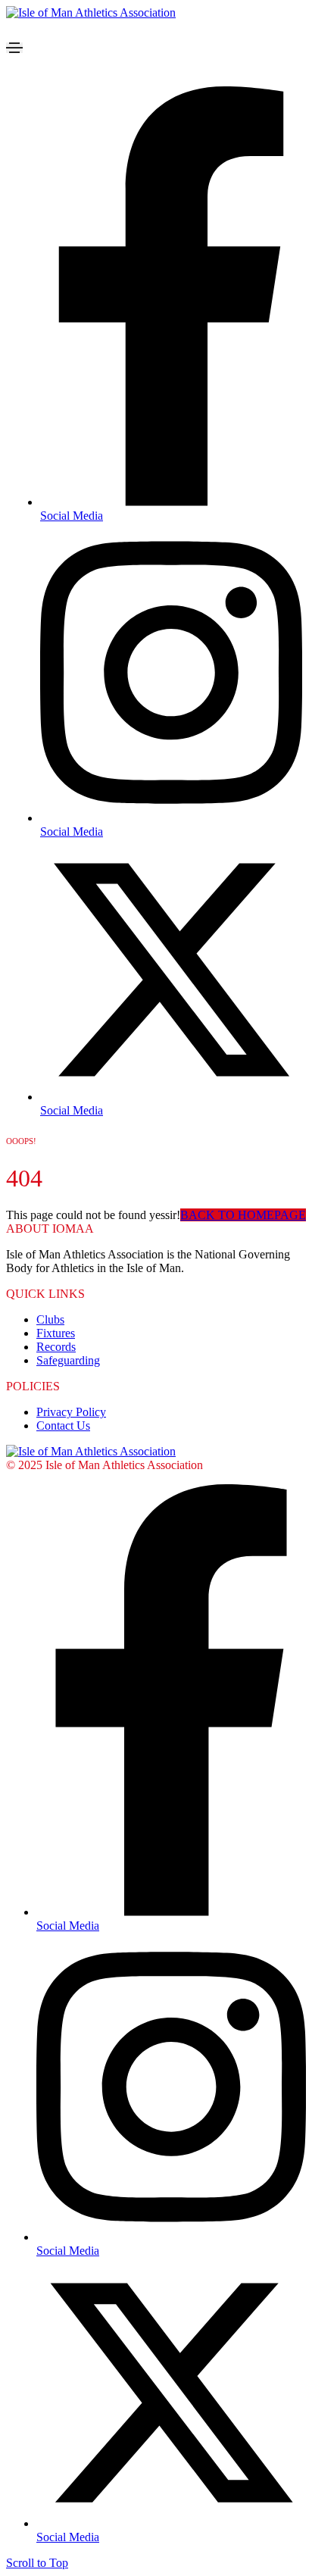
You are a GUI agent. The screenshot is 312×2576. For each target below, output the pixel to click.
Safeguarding (68, 1360)
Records (56, 1347)
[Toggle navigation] (14, 48)
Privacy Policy (71, 1412)
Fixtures (56, 1333)
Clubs (50, 1319)
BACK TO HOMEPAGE (243, 1215)
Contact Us (63, 1426)
